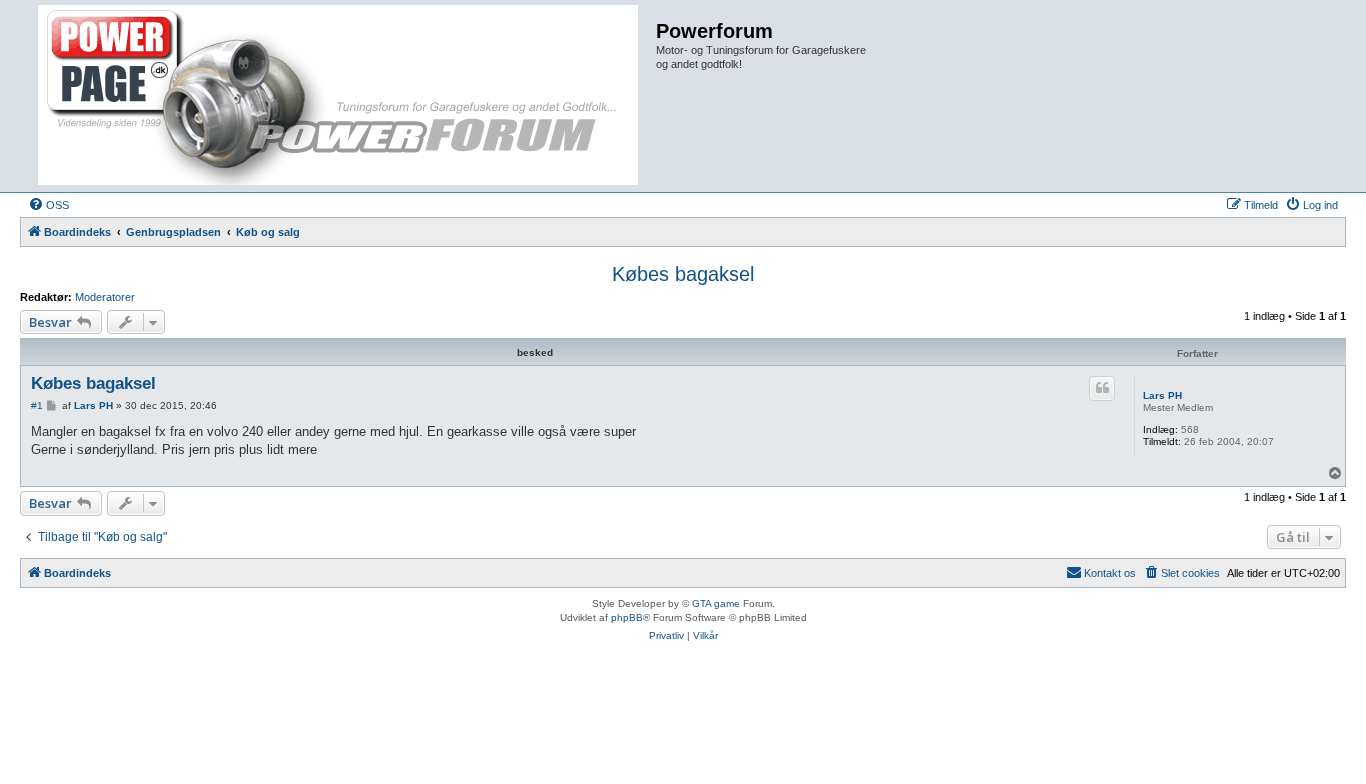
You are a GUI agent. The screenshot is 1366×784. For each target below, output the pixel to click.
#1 (37, 405)
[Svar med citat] (1102, 388)
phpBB (627, 617)
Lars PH (1162, 395)
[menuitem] (48, 205)
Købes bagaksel (683, 274)
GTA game (716, 603)
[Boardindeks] (340, 96)
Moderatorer (105, 297)
